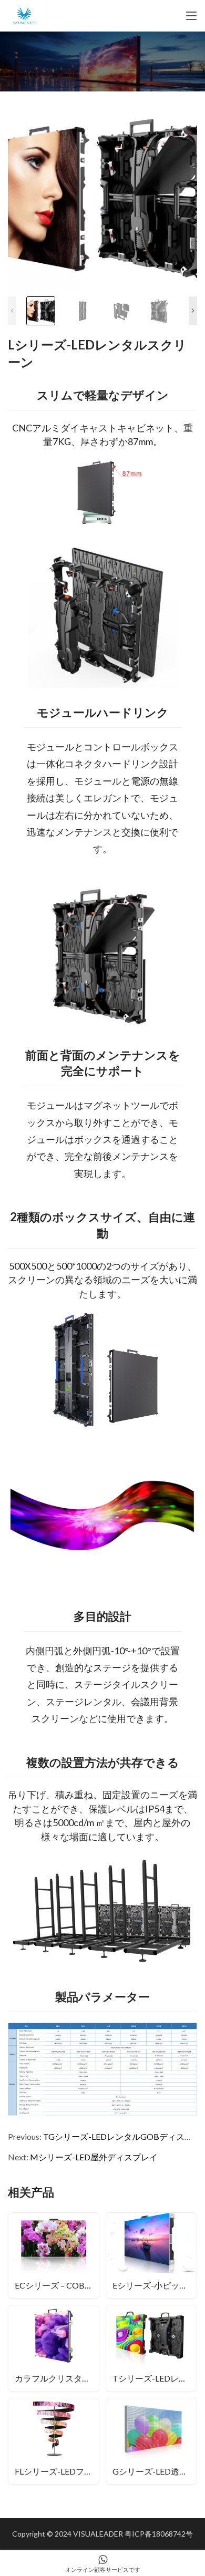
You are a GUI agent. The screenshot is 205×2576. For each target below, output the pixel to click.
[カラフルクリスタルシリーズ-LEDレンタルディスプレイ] (54, 2348)
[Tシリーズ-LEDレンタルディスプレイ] (151, 2348)
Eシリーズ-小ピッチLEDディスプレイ (155, 2285)
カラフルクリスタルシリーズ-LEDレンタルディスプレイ (57, 2378)
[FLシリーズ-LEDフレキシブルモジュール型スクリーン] (54, 2441)
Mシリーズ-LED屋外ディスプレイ (94, 2157)
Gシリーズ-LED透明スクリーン (155, 2471)
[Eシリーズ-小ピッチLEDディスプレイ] (151, 2256)
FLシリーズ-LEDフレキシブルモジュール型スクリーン (57, 2471)
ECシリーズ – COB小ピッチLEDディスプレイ (57, 2285)
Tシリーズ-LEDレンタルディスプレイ (155, 2378)
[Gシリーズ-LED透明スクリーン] (151, 2441)
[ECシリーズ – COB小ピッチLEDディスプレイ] (54, 2256)
